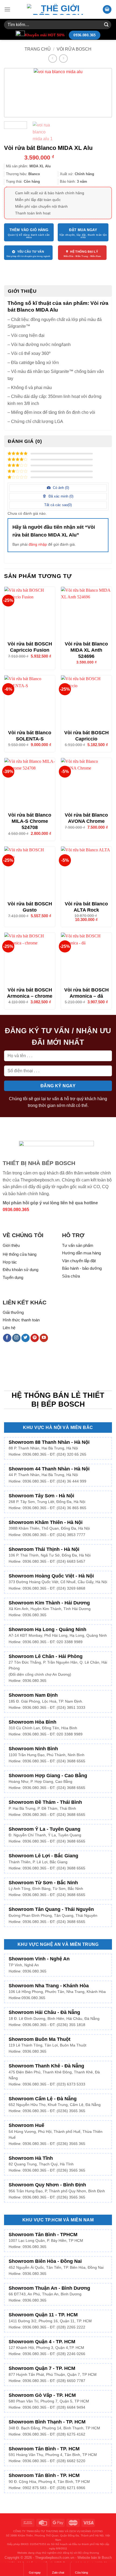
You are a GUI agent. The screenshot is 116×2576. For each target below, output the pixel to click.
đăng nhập (38, 544)
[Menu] (7, 9)
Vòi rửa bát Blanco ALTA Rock (86, 907)
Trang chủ (38, 49)
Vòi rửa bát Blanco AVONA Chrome (86, 818)
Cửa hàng (81, 2573)
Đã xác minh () (60, 496)
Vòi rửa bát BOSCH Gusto (30, 907)
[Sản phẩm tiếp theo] (63, 59)
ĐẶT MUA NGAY (83, 230)
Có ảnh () (60, 488)
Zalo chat (58, 2573)
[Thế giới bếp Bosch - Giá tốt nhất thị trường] (58, 9)
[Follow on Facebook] (7, 1338)
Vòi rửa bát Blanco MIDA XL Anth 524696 (86, 650)
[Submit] (106, 25)
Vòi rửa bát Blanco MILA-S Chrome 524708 (30, 821)
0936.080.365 (16, 1210)
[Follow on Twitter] (25, 1338)
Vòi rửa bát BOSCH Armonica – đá (86, 993)
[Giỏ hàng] (107, 10)
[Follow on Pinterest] (35, 1338)
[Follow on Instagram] (16, 1338)
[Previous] (15, 93)
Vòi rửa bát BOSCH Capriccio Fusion (30, 647)
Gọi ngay (35, 2573)
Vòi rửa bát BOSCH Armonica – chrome (30, 993)
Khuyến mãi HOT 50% (45, 35)
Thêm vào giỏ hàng (29, 230)
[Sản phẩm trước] (52, 59)
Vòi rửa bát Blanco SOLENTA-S (30, 736)
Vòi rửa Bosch (74, 49)
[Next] (101, 93)
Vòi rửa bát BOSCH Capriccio (86, 736)
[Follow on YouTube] (44, 1338)
